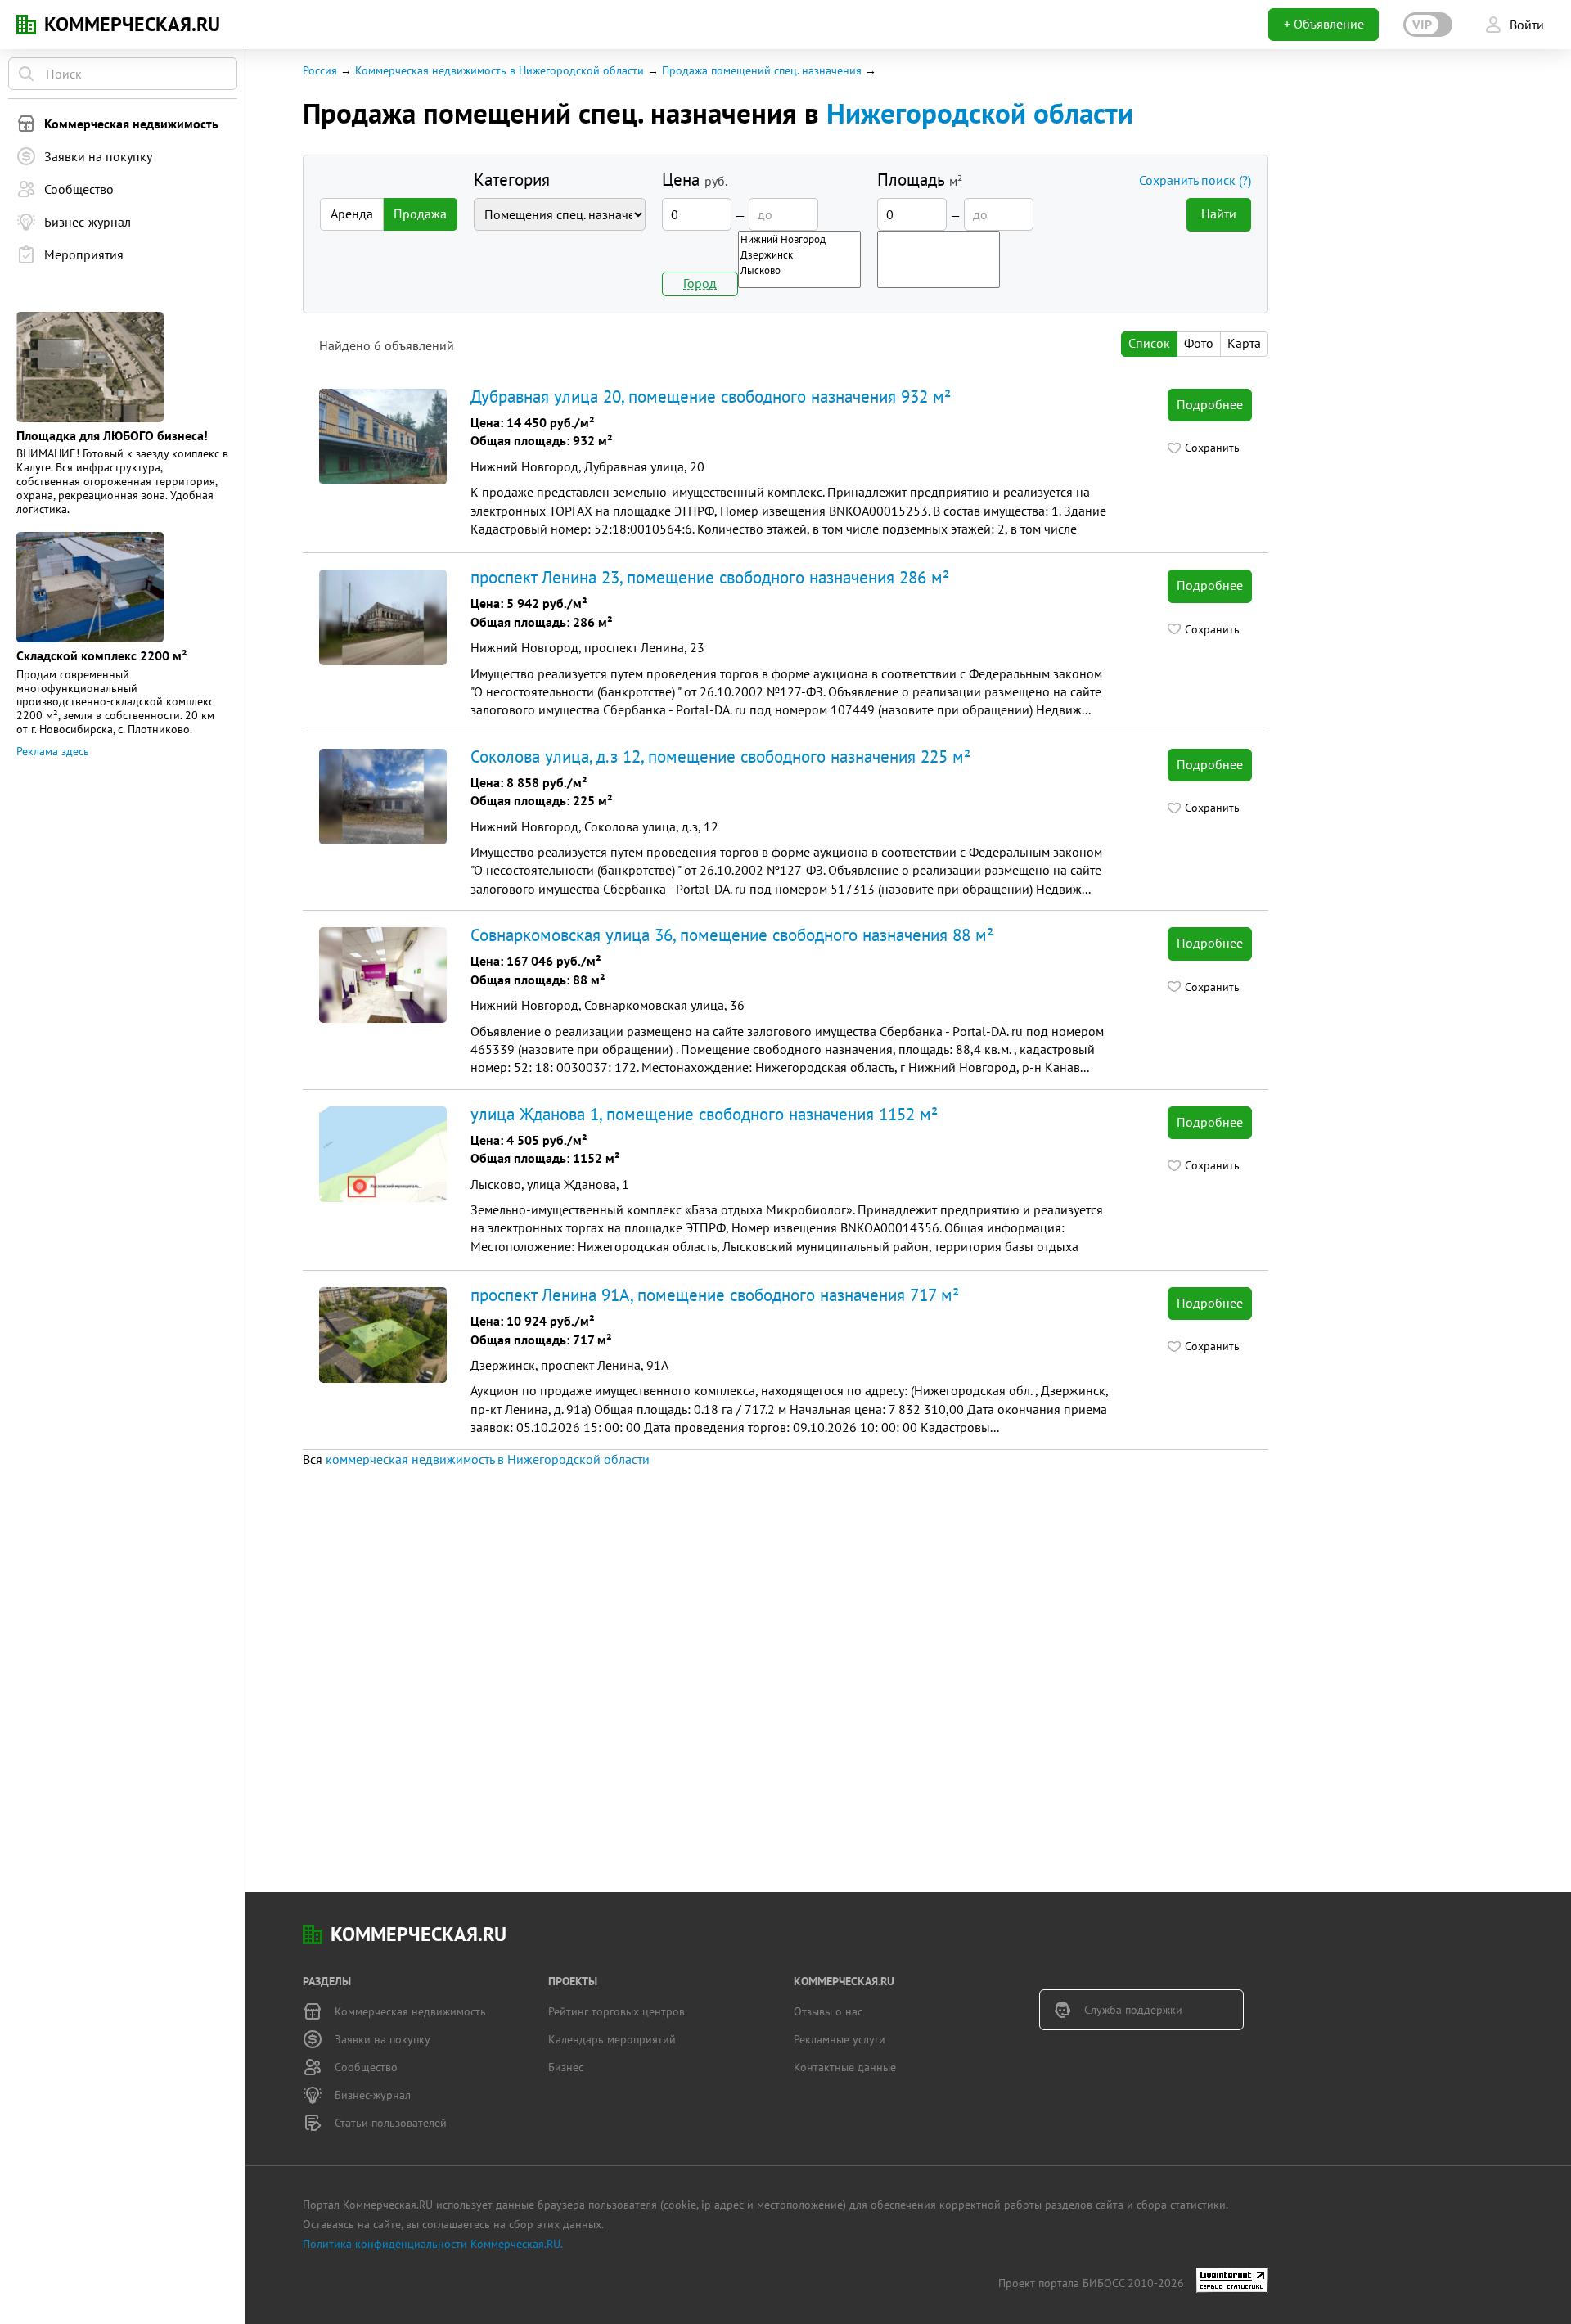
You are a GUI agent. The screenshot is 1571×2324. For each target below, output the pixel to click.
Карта (1244, 343)
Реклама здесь (53, 751)
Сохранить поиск (1195, 180)
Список (1149, 343)
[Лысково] (799, 270)
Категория (512, 180)
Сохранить (1212, 448)
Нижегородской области (980, 113)
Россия (320, 70)
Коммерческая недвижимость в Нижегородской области (500, 70)
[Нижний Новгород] (799, 239)
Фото (1199, 343)
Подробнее (1210, 404)
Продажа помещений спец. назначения (762, 70)
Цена (695, 180)
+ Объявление (1324, 24)
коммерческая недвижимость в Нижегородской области (488, 1459)
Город (700, 283)
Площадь (920, 180)
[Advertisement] (769, 1684)
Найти (1219, 214)
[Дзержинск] (799, 255)
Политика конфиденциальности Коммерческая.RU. (433, 2244)
